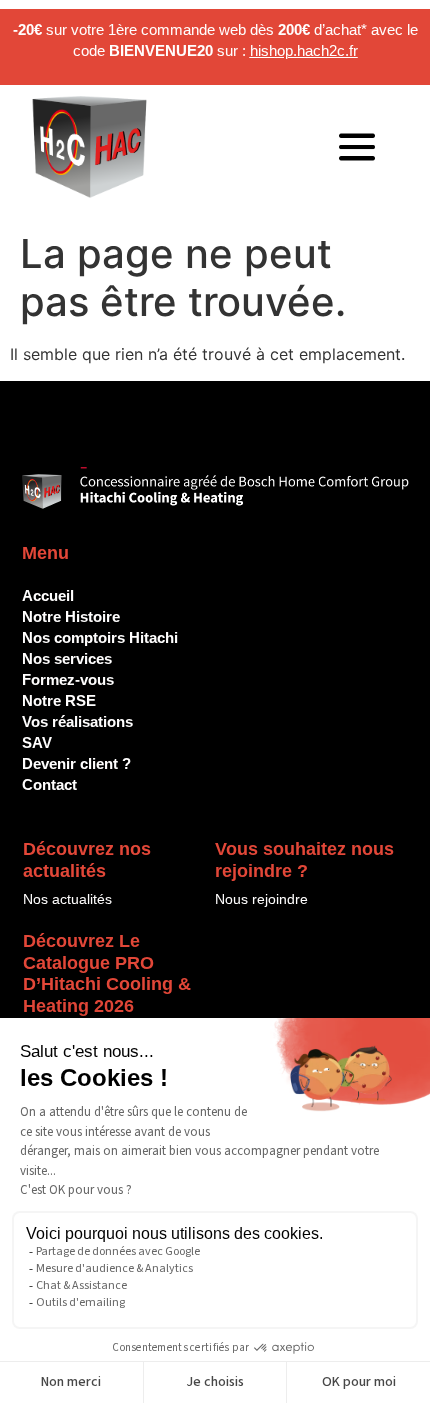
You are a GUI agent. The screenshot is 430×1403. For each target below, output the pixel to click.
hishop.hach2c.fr (304, 50)
